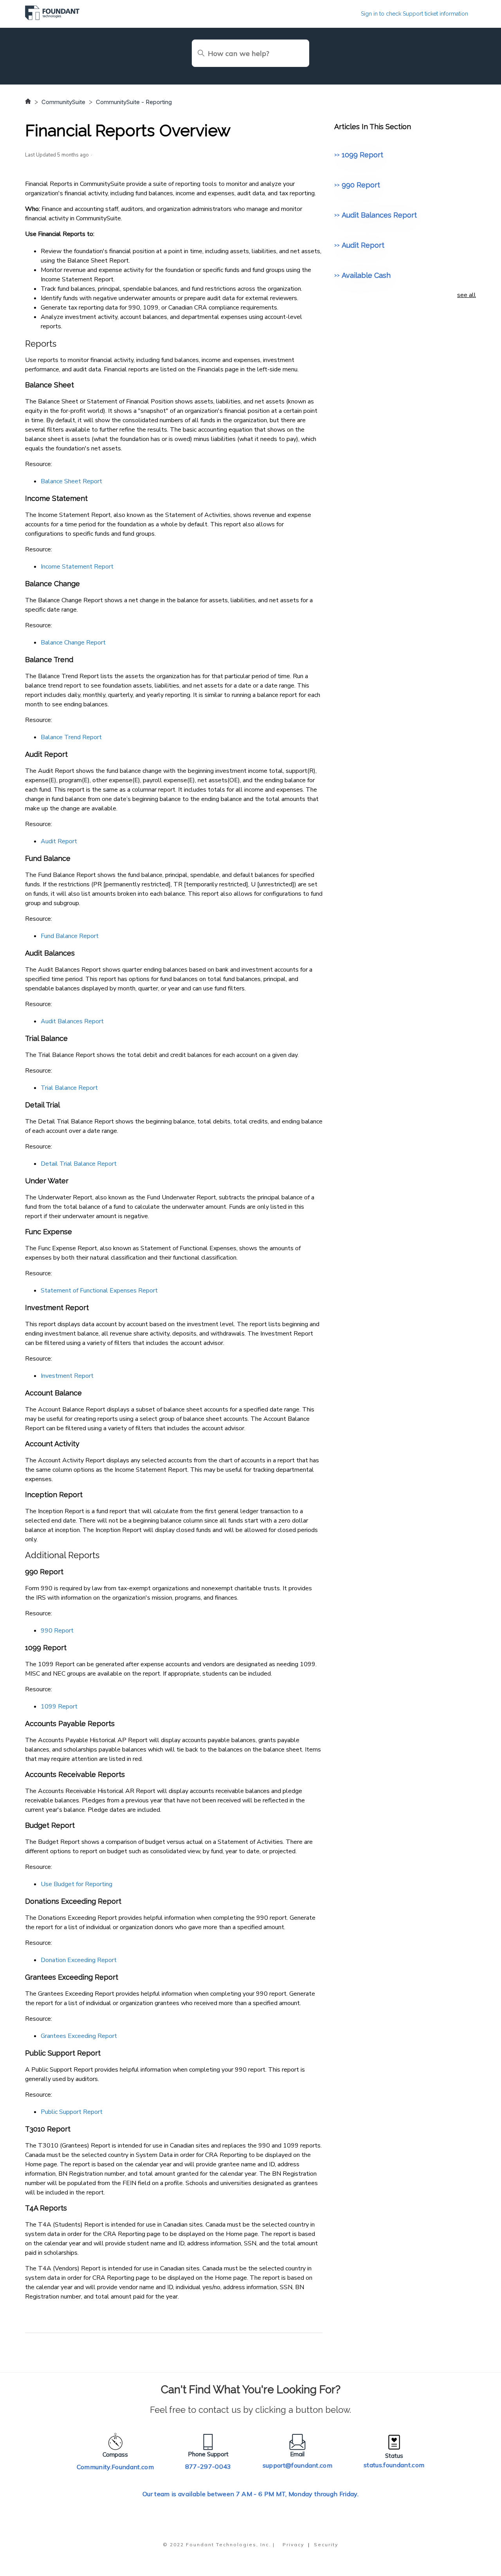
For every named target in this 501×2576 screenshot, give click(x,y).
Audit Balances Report (72, 1021)
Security (326, 2544)
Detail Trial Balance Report (79, 1164)
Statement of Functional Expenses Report (99, 1291)
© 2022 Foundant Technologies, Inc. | (219, 2544)
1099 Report (59, 1707)
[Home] (52, 18)
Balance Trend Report (71, 737)
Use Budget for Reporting (77, 1884)
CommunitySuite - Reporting (134, 102)
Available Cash (366, 275)
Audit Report (59, 841)
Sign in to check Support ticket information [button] (414, 14)
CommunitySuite (63, 102)
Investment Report (67, 1376)
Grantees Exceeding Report (79, 2036)
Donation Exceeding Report (79, 1960)
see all (467, 295)
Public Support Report (72, 2112)
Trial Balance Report (69, 1088)
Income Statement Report (77, 567)
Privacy (293, 2544)
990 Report (57, 1631)
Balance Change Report (73, 643)
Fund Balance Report (70, 936)
